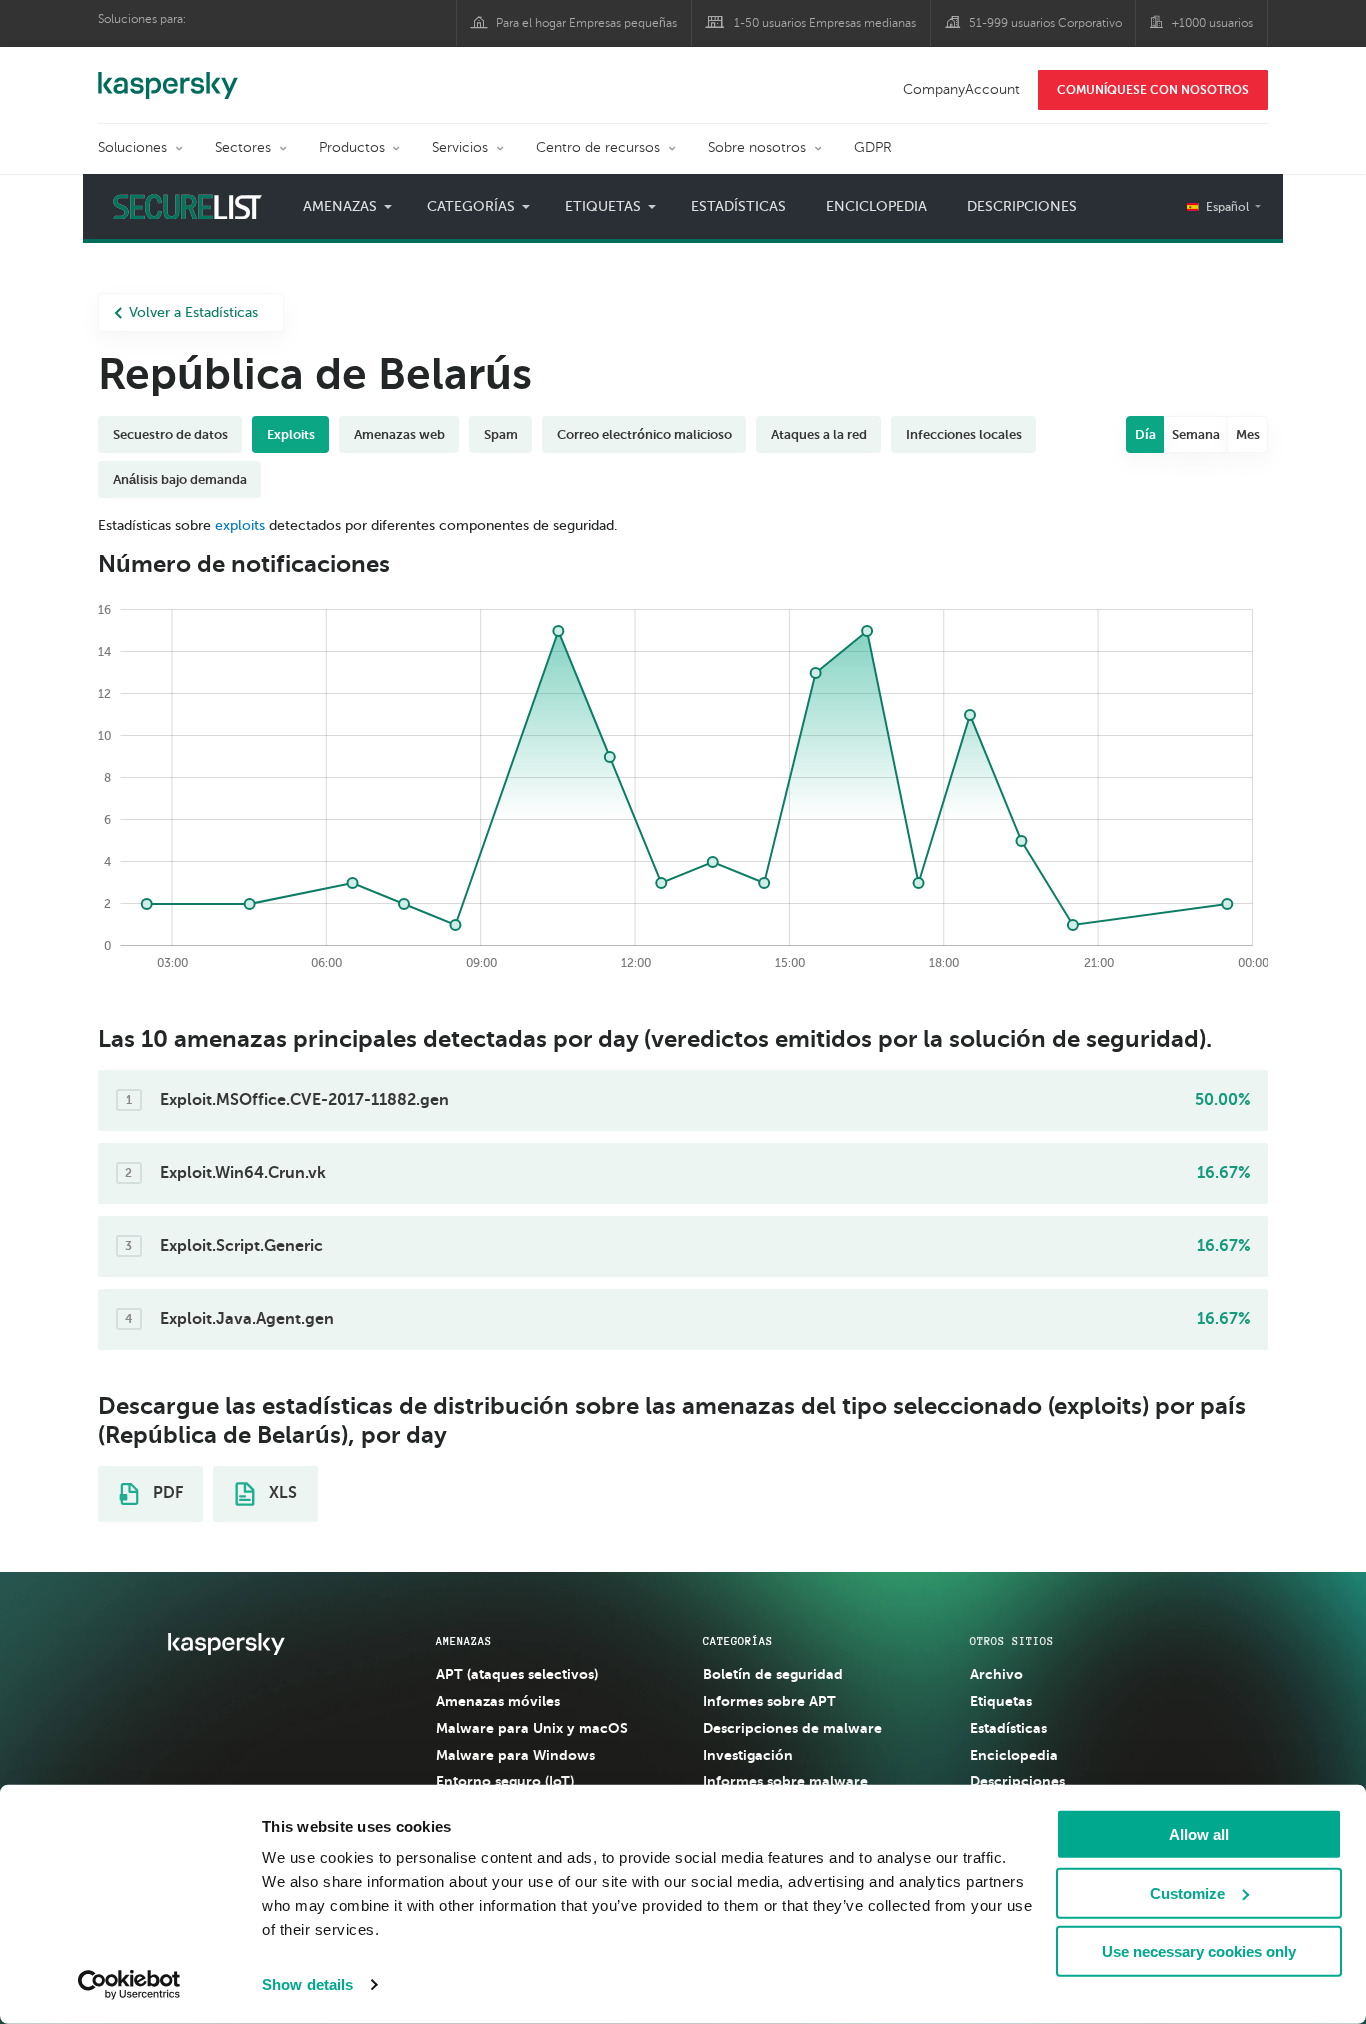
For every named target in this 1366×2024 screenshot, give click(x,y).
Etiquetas (1001, 1701)
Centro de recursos (598, 147)
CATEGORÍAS (738, 1641)
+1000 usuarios (1212, 23)
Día (1145, 434)
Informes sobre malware (785, 1781)
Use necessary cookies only (1199, 1951)
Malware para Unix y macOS (532, 1728)
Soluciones (132, 147)
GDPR (873, 147)
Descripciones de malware (792, 1728)
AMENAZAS (464, 1641)
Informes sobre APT (769, 1701)
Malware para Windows (515, 1755)
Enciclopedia (876, 206)
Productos (352, 147)
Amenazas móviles (498, 1701)
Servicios (460, 147)
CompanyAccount (961, 89)
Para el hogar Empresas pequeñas (586, 23)
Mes (1248, 434)
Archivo (996, 1674)
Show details (307, 1984)
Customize (1187, 1892)
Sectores (243, 147)
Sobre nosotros (757, 147)
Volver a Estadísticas (193, 312)
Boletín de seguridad (773, 1674)
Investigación (748, 1755)
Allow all (1199, 1834)
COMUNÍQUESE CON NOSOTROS (1153, 90)
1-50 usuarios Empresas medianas (825, 23)
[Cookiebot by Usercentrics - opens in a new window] (129, 1985)
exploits (240, 525)
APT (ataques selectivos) (517, 1674)
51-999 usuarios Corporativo (1045, 23)
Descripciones (1022, 206)
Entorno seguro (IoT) (505, 1781)
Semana (1196, 434)
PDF (166, 1493)
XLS (281, 1493)
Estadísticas (738, 206)
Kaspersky (168, 75)
